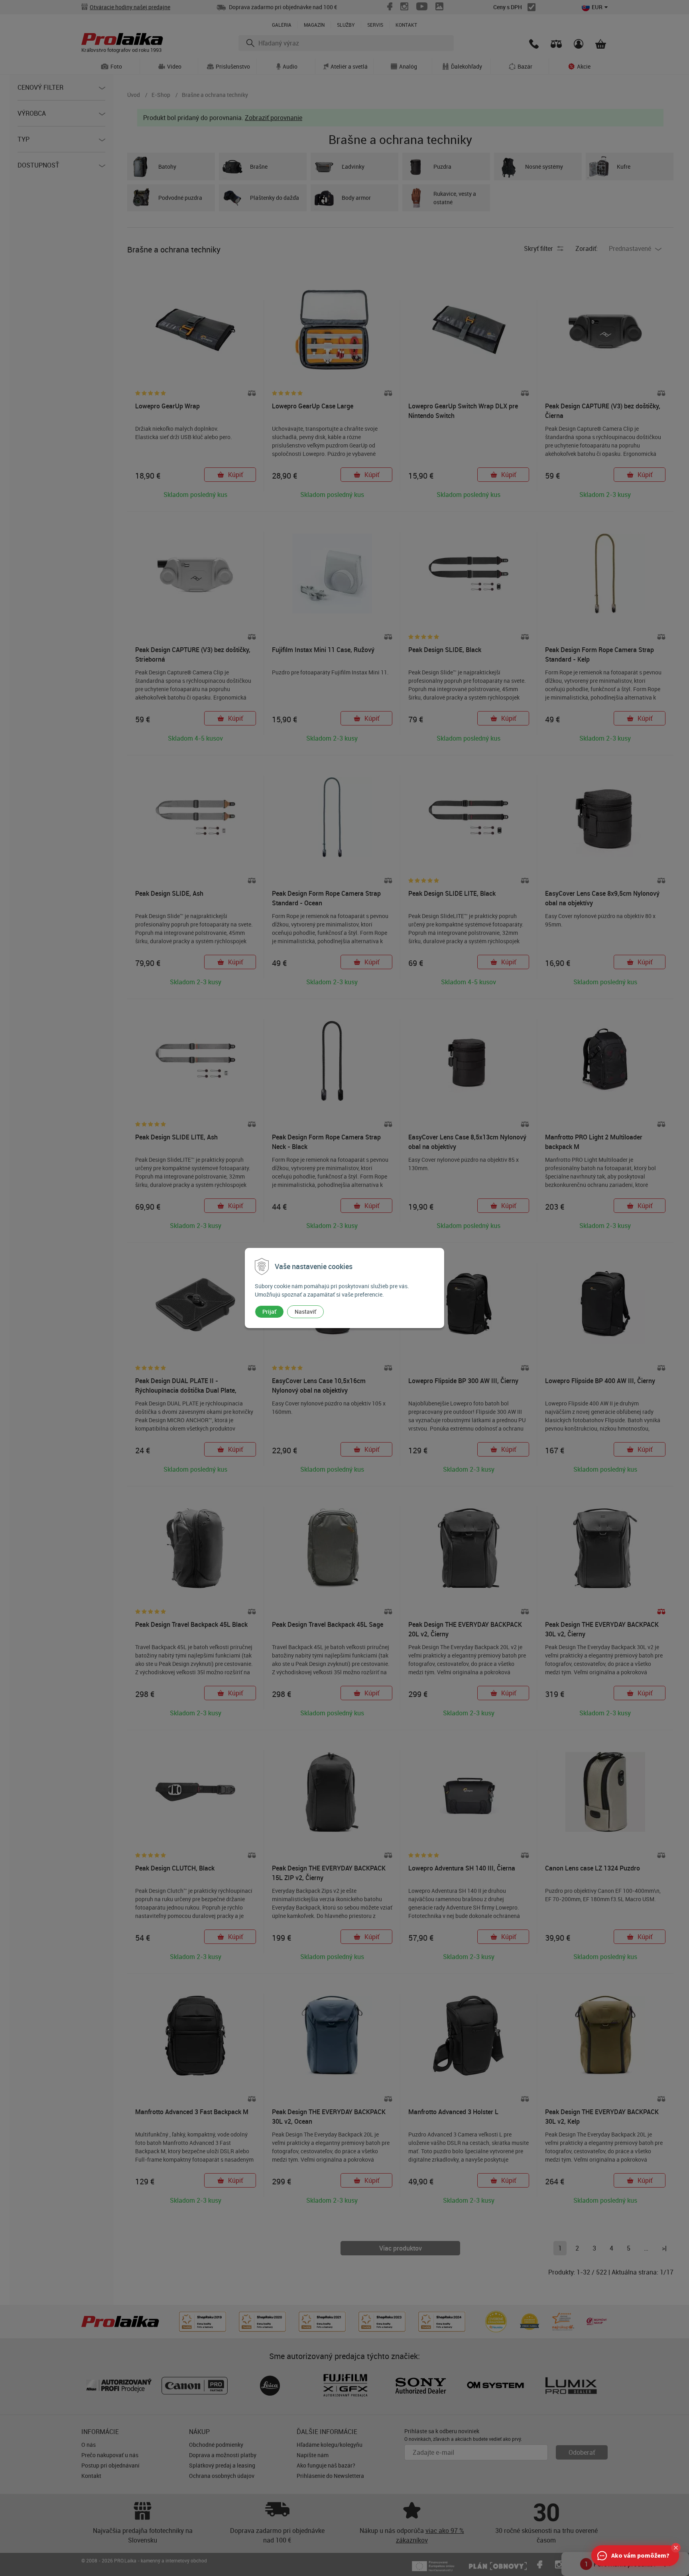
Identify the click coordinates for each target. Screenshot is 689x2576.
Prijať (269, 1312)
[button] (676, 2548)
